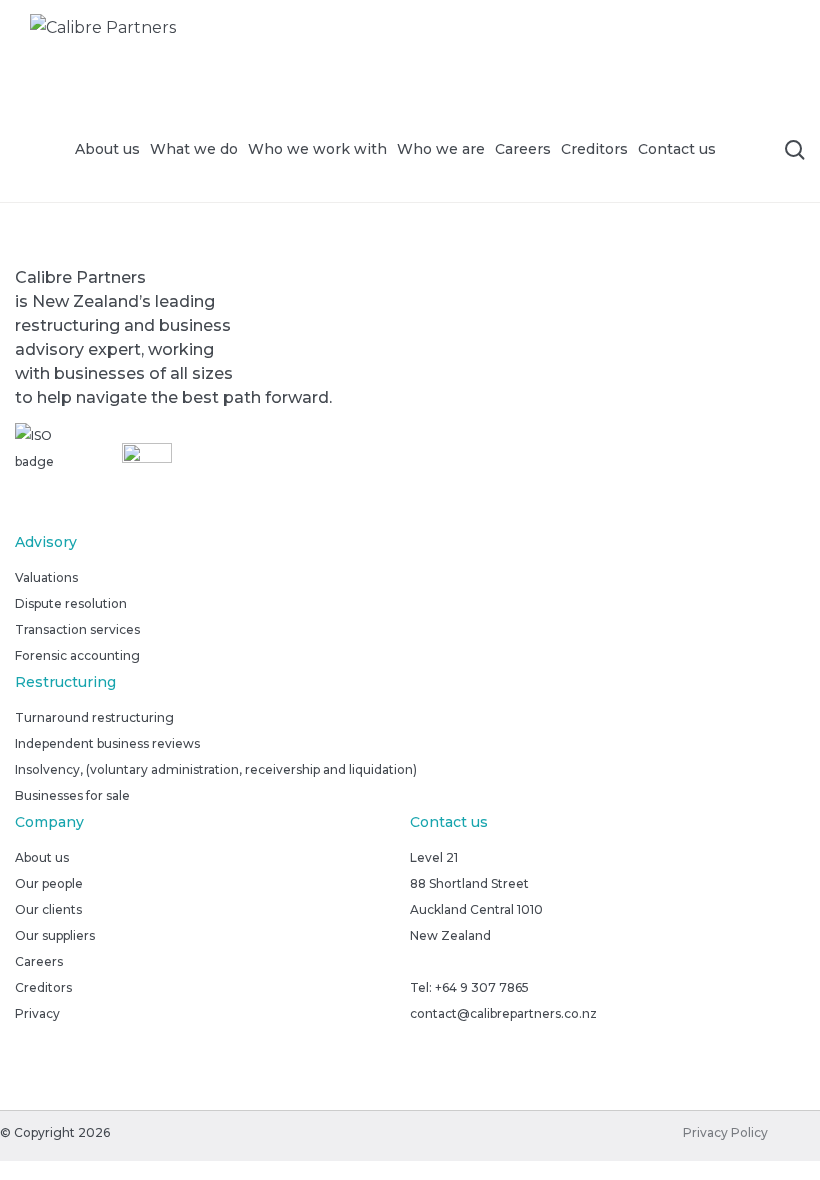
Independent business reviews (107, 743)
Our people (49, 883)
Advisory (46, 542)
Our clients (48, 909)
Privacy (37, 1013)
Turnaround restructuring (94, 717)
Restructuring (65, 682)
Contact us (677, 149)
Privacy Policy (725, 1132)
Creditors (594, 149)
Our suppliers (55, 935)
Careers (523, 149)
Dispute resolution (71, 603)
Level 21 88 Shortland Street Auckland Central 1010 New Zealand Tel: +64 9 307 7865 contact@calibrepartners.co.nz (503, 935)
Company (49, 822)
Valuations (46, 577)
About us (107, 149)
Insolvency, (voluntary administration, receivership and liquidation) (216, 769)
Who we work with (317, 149)
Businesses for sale (72, 795)
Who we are (441, 149)
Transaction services (77, 629)
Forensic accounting (77, 655)
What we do (194, 149)
